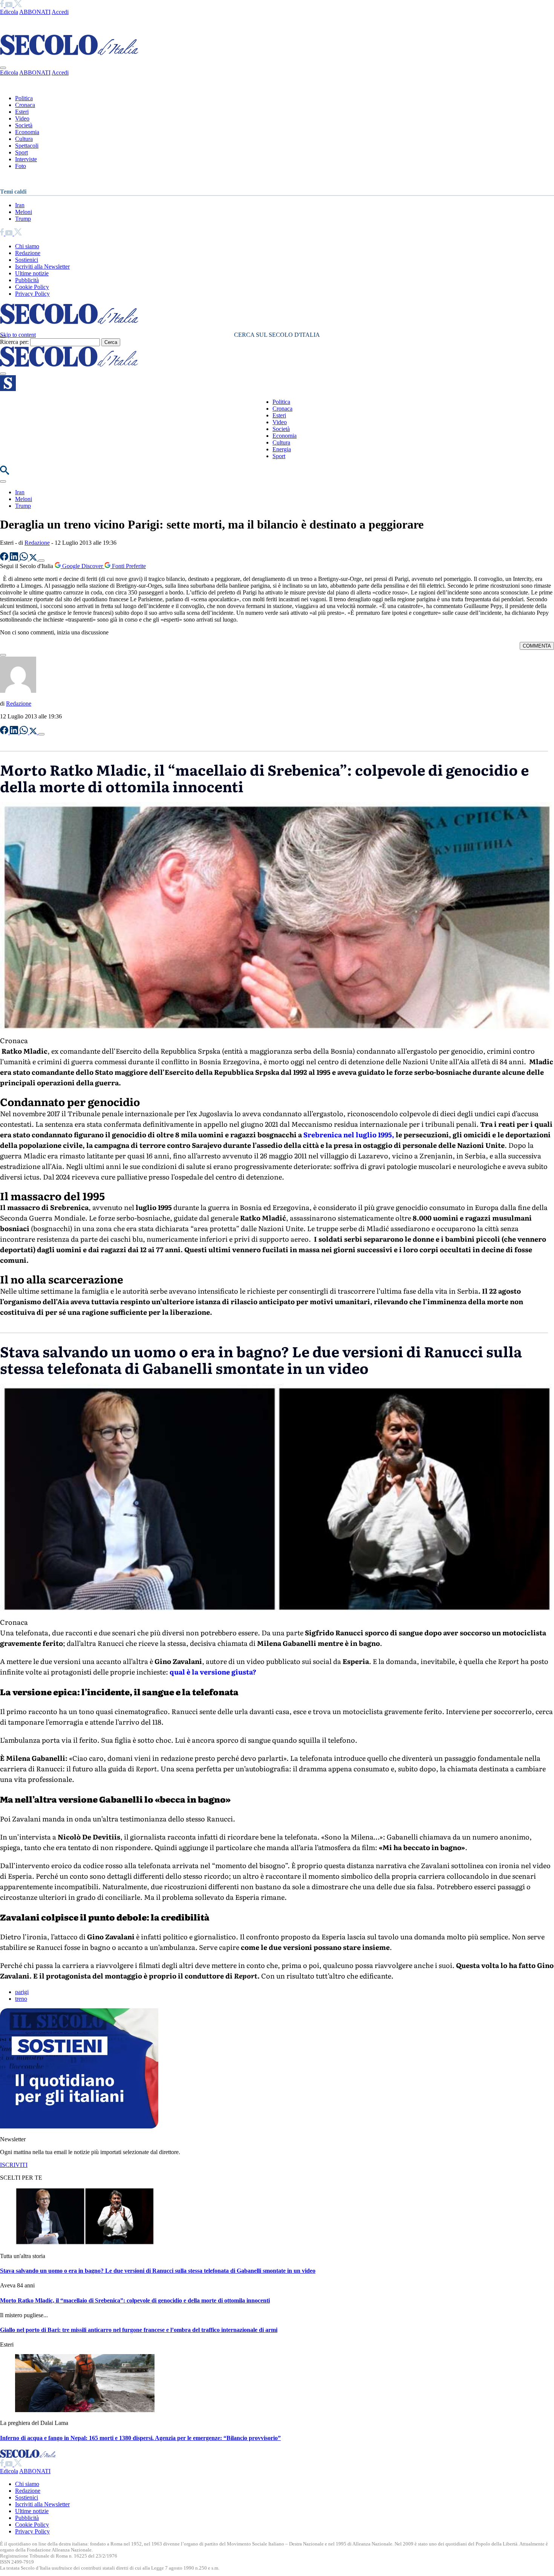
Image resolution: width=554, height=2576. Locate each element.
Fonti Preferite (128, 566)
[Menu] (3, 374)
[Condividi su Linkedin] (15, 558)
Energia (282, 449)
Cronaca (25, 105)
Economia (27, 132)
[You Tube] (10, 5)
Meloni (24, 212)
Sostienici (27, 260)
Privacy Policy (32, 294)
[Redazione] (18, 691)
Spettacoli (27, 146)
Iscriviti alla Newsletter (42, 267)
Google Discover (83, 566)
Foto (21, 166)
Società (24, 125)
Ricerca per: (14, 342)
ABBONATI (35, 12)
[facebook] (3, 5)
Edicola (9, 12)
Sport (21, 152)
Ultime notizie (32, 273)
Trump (23, 219)
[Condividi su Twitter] (34, 558)
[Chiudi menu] (3, 68)
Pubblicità (27, 280)
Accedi (60, 12)
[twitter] (18, 5)
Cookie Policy (32, 287)
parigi (22, 1992)
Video (22, 118)
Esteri (22, 112)
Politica (24, 98)
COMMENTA (537, 646)
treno (21, 1999)
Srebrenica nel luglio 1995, (349, 1134)
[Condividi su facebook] (5, 558)
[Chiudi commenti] (3, 655)
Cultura (24, 139)
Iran (20, 205)
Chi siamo (27, 246)
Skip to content (18, 335)
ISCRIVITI (14, 2165)
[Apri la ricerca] (5, 473)
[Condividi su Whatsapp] (24, 558)
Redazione (28, 253)
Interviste (26, 159)
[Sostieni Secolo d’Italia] (79, 2126)
